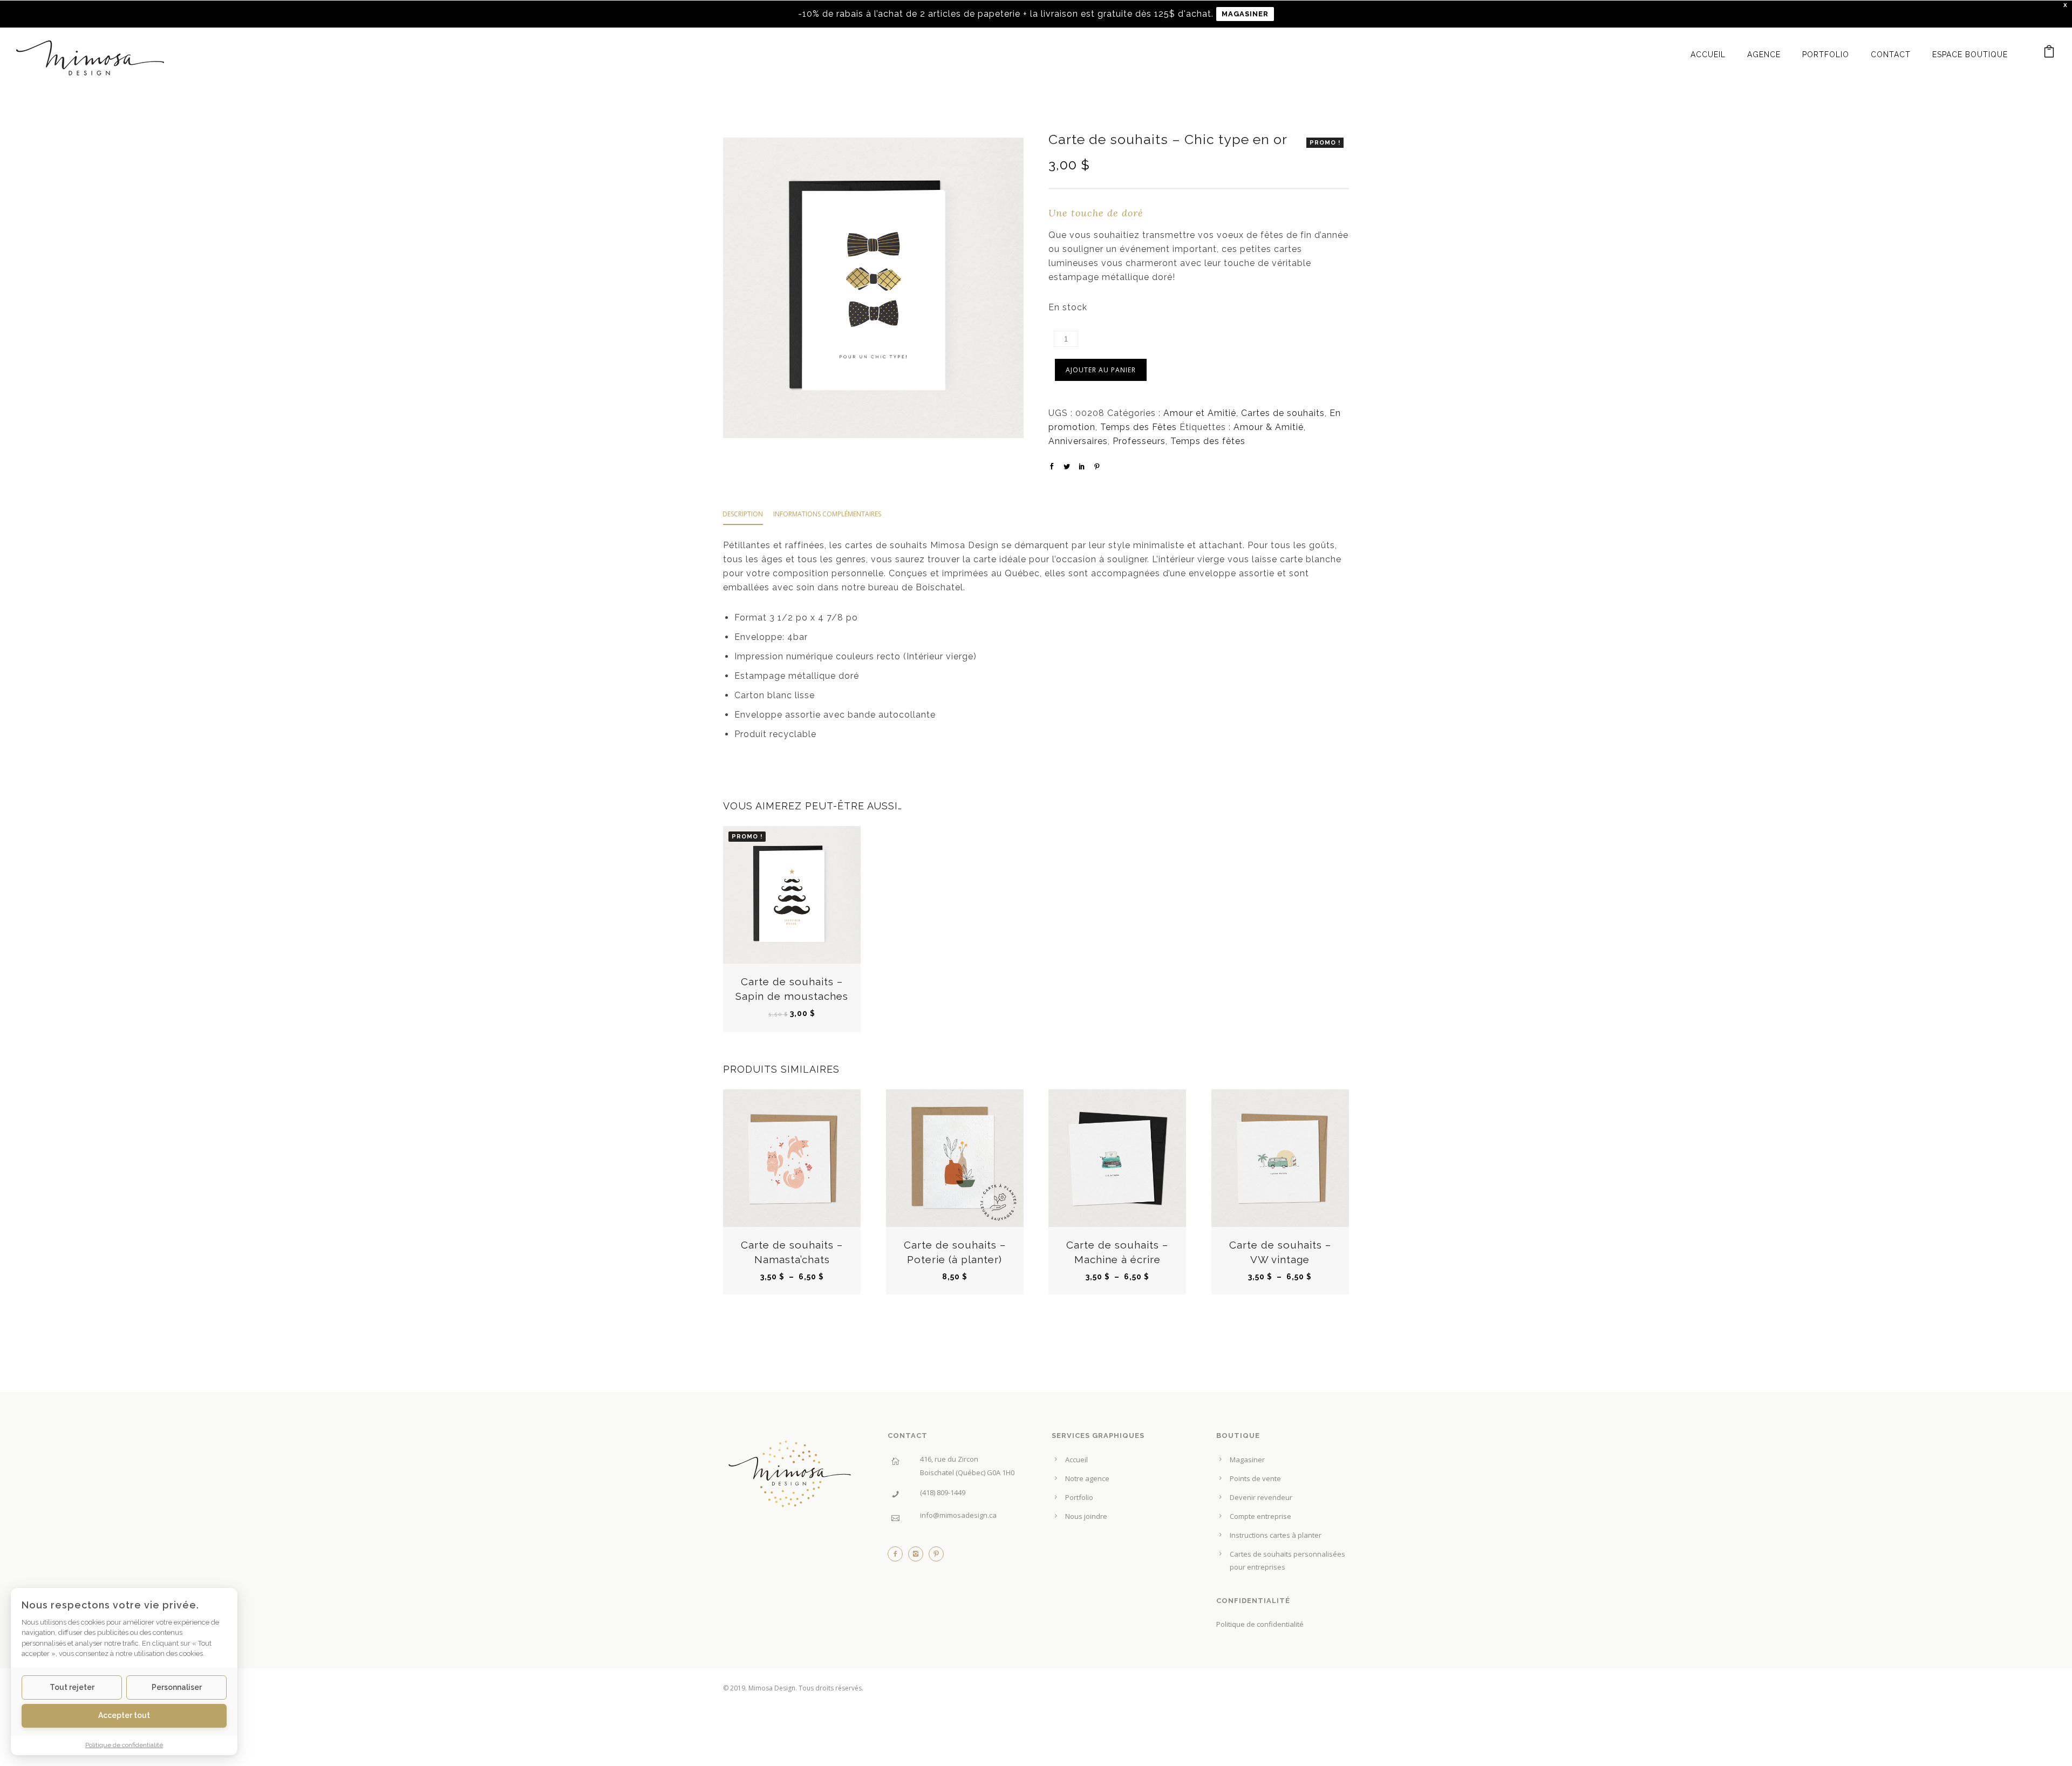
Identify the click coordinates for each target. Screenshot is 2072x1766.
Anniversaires (1078, 441)
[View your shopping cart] (2049, 54)
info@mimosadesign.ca (958, 1515)
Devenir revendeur (1261, 1497)
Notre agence (1087, 1478)
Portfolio (1826, 54)
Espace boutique (1970, 54)
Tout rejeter (72, 1687)
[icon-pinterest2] (936, 1557)
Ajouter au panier (1101, 370)
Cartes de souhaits (1283, 413)
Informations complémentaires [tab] (827, 514)
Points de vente (1255, 1478)
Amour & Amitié (1269, 427)
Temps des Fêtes (1139, 427)
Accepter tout (124, 1715)
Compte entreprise (1260, 1516)
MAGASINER (1245, 14)
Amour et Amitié (1200, 413)
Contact (1891, 54)
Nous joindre (1086, 1516)
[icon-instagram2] (918, 1557)
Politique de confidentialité (1260, 1624)
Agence (1764, 54)
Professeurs (1139, 441)
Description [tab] (743, 514)
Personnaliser (177, 1687)
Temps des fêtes (1208, 441)
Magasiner (1247, 1460)
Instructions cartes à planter (1276, 1535)
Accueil (1708, 54)
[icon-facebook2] (898, 1557)
